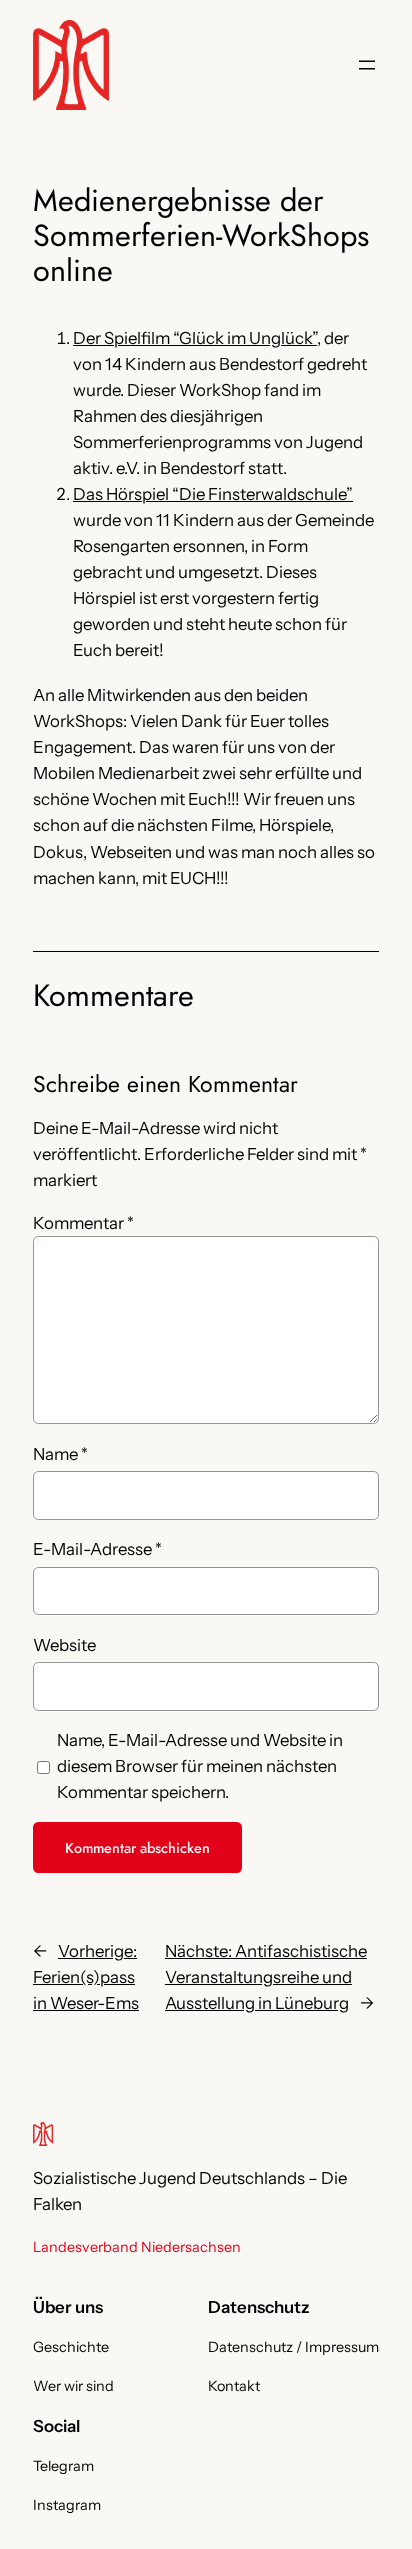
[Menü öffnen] (367, 65)
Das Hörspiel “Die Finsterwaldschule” (213, 494)
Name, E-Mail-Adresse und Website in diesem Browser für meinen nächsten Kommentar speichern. (200, 1766)
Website (64, 1645)
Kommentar (83, 1223)
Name (60, 1454)
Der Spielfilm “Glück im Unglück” (195, 338)
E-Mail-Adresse (97, 1549)
